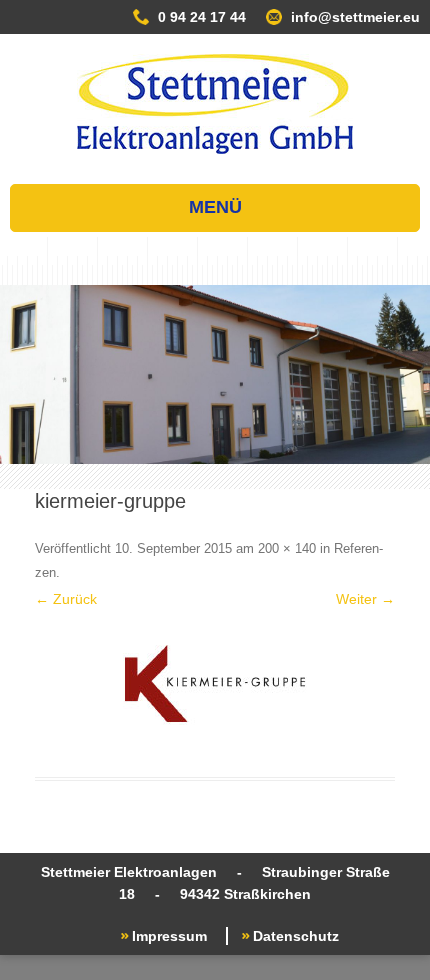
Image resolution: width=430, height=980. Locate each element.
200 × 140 (287, 548)
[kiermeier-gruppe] (215, 683)
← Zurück (66, 599)
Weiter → (365, 599)
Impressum (169, 936)
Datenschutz (296, 936)
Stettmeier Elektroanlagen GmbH (215, 104)
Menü (215, 207)
